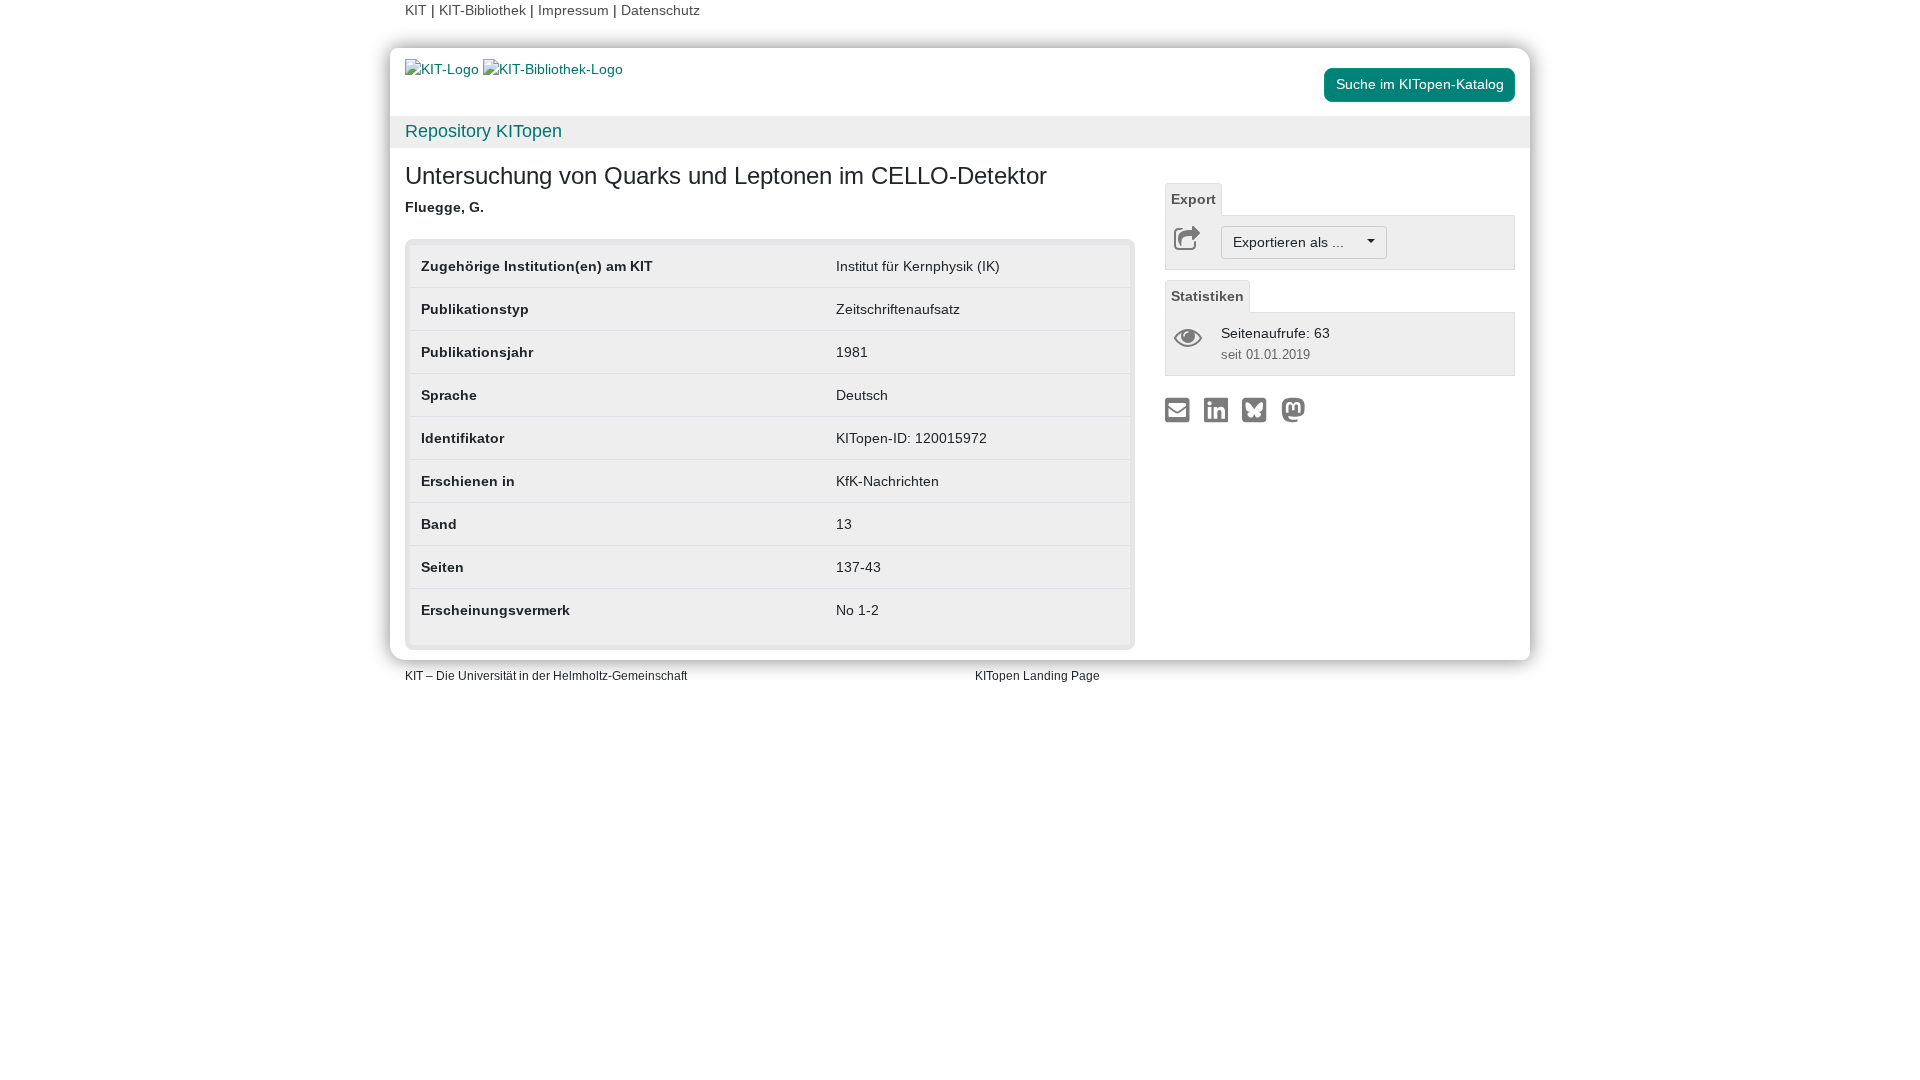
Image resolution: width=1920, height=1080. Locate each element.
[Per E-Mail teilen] (1179, 409)
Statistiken (1207, 296)
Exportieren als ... (1298, 242)
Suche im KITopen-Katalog (1420, 84)
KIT (416, 10)
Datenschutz (660, 10)
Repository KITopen (483, 131)
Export (1193, 199)
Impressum (573, 10)
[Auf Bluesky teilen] (1259, 409)
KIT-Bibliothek (484, 10)
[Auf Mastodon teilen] (1293, 409)
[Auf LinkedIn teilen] (1218, 409)
